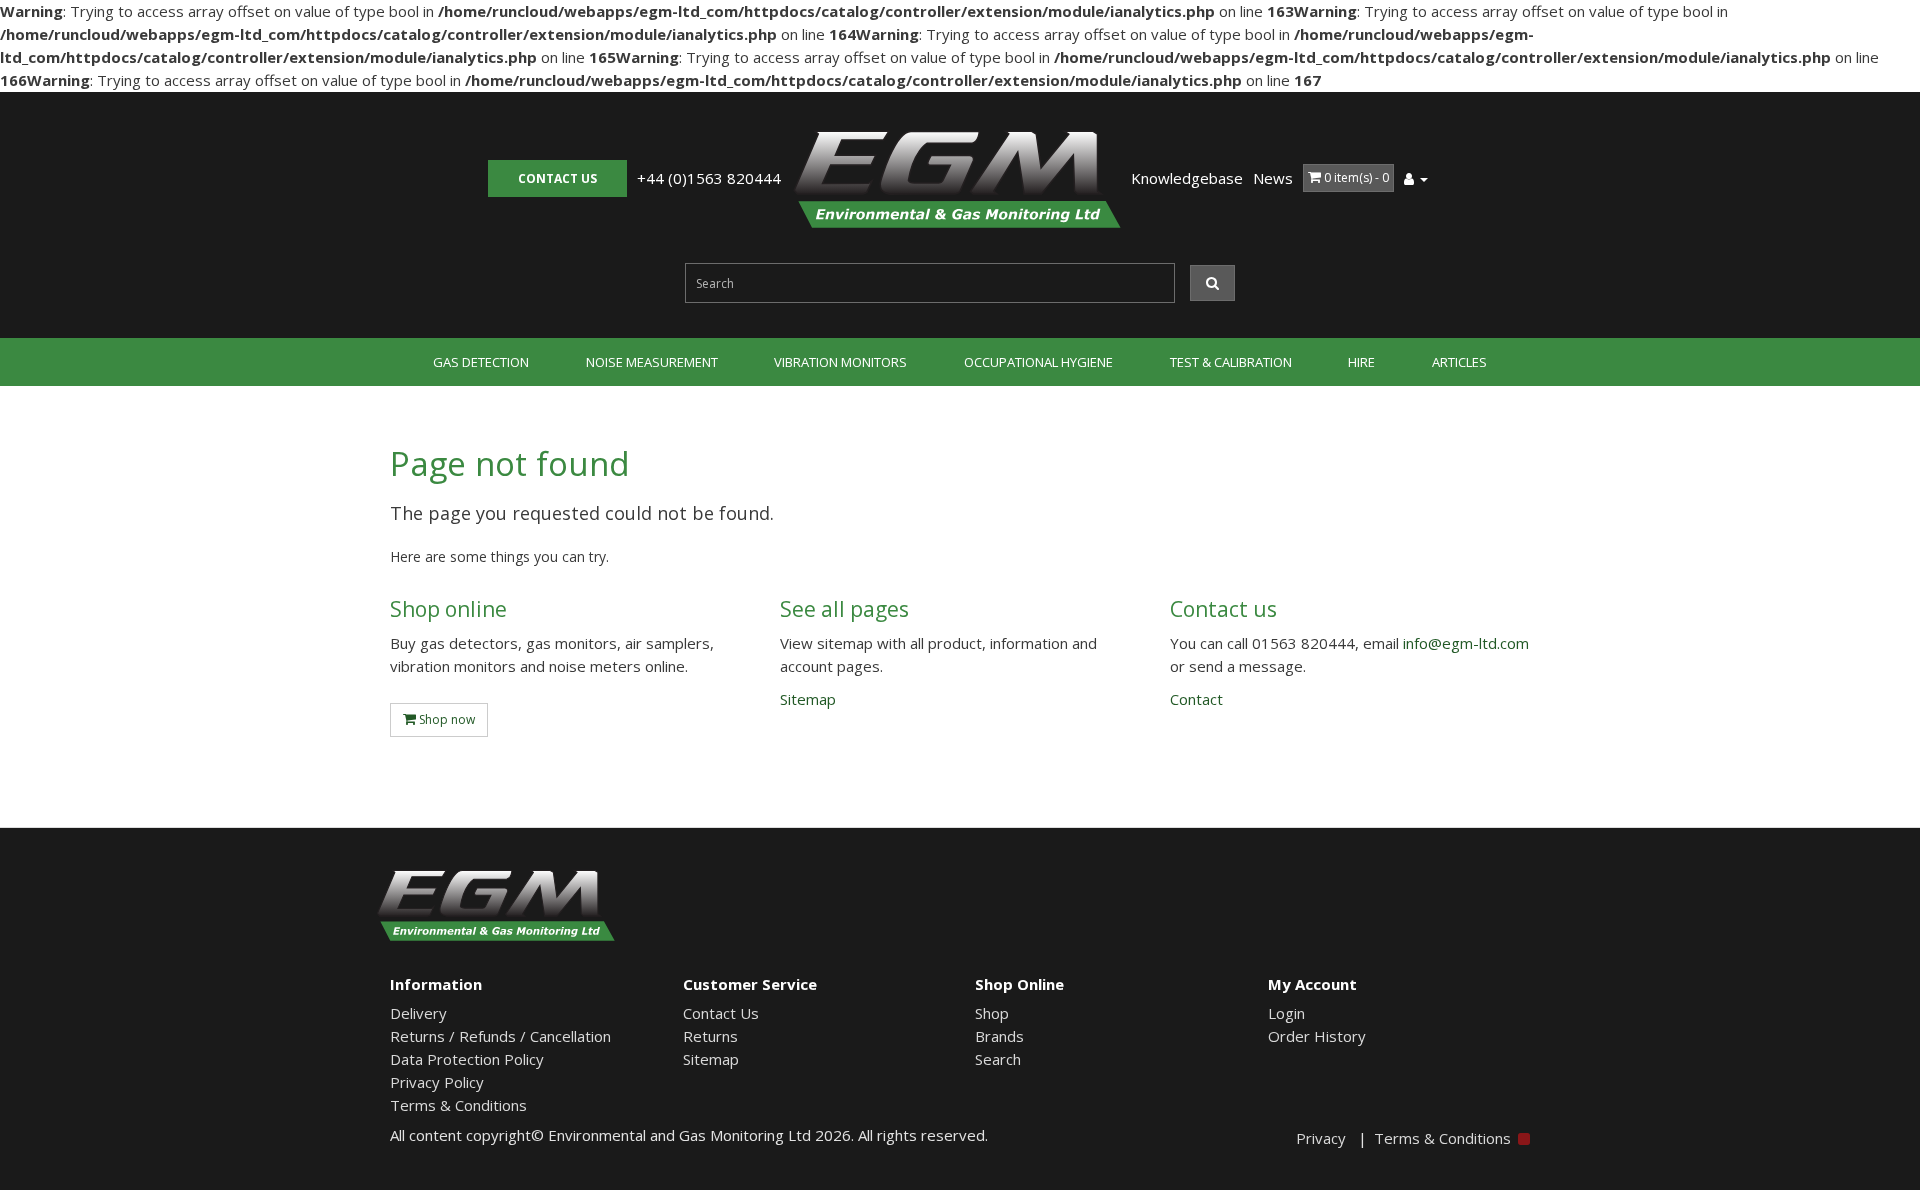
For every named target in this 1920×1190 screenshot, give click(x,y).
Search (998, 1059)
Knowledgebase (1187, 178)
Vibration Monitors (840, 362)
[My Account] (1416, 178)
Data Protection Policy (467, 1059)
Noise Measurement (652, 362)
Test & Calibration (1231, 362)
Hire (1361, 362)
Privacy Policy (437, 1082)
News (1273, 178)
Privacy (1321, 1138)
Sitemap (808, 699)
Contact (557, 178)
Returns (710, 1036)
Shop (992, 1013)
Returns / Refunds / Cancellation (500, 1036)
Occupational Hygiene (1038, 362)
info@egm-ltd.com (1466, 643)
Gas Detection (481, 362)
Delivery (418, 1013)
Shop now (445, 719)
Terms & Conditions (458, 1105)
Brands (999, 1036)
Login (1286, 1013)
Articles (1459, 362)
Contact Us (721, 1013)
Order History (1317, 1036)
